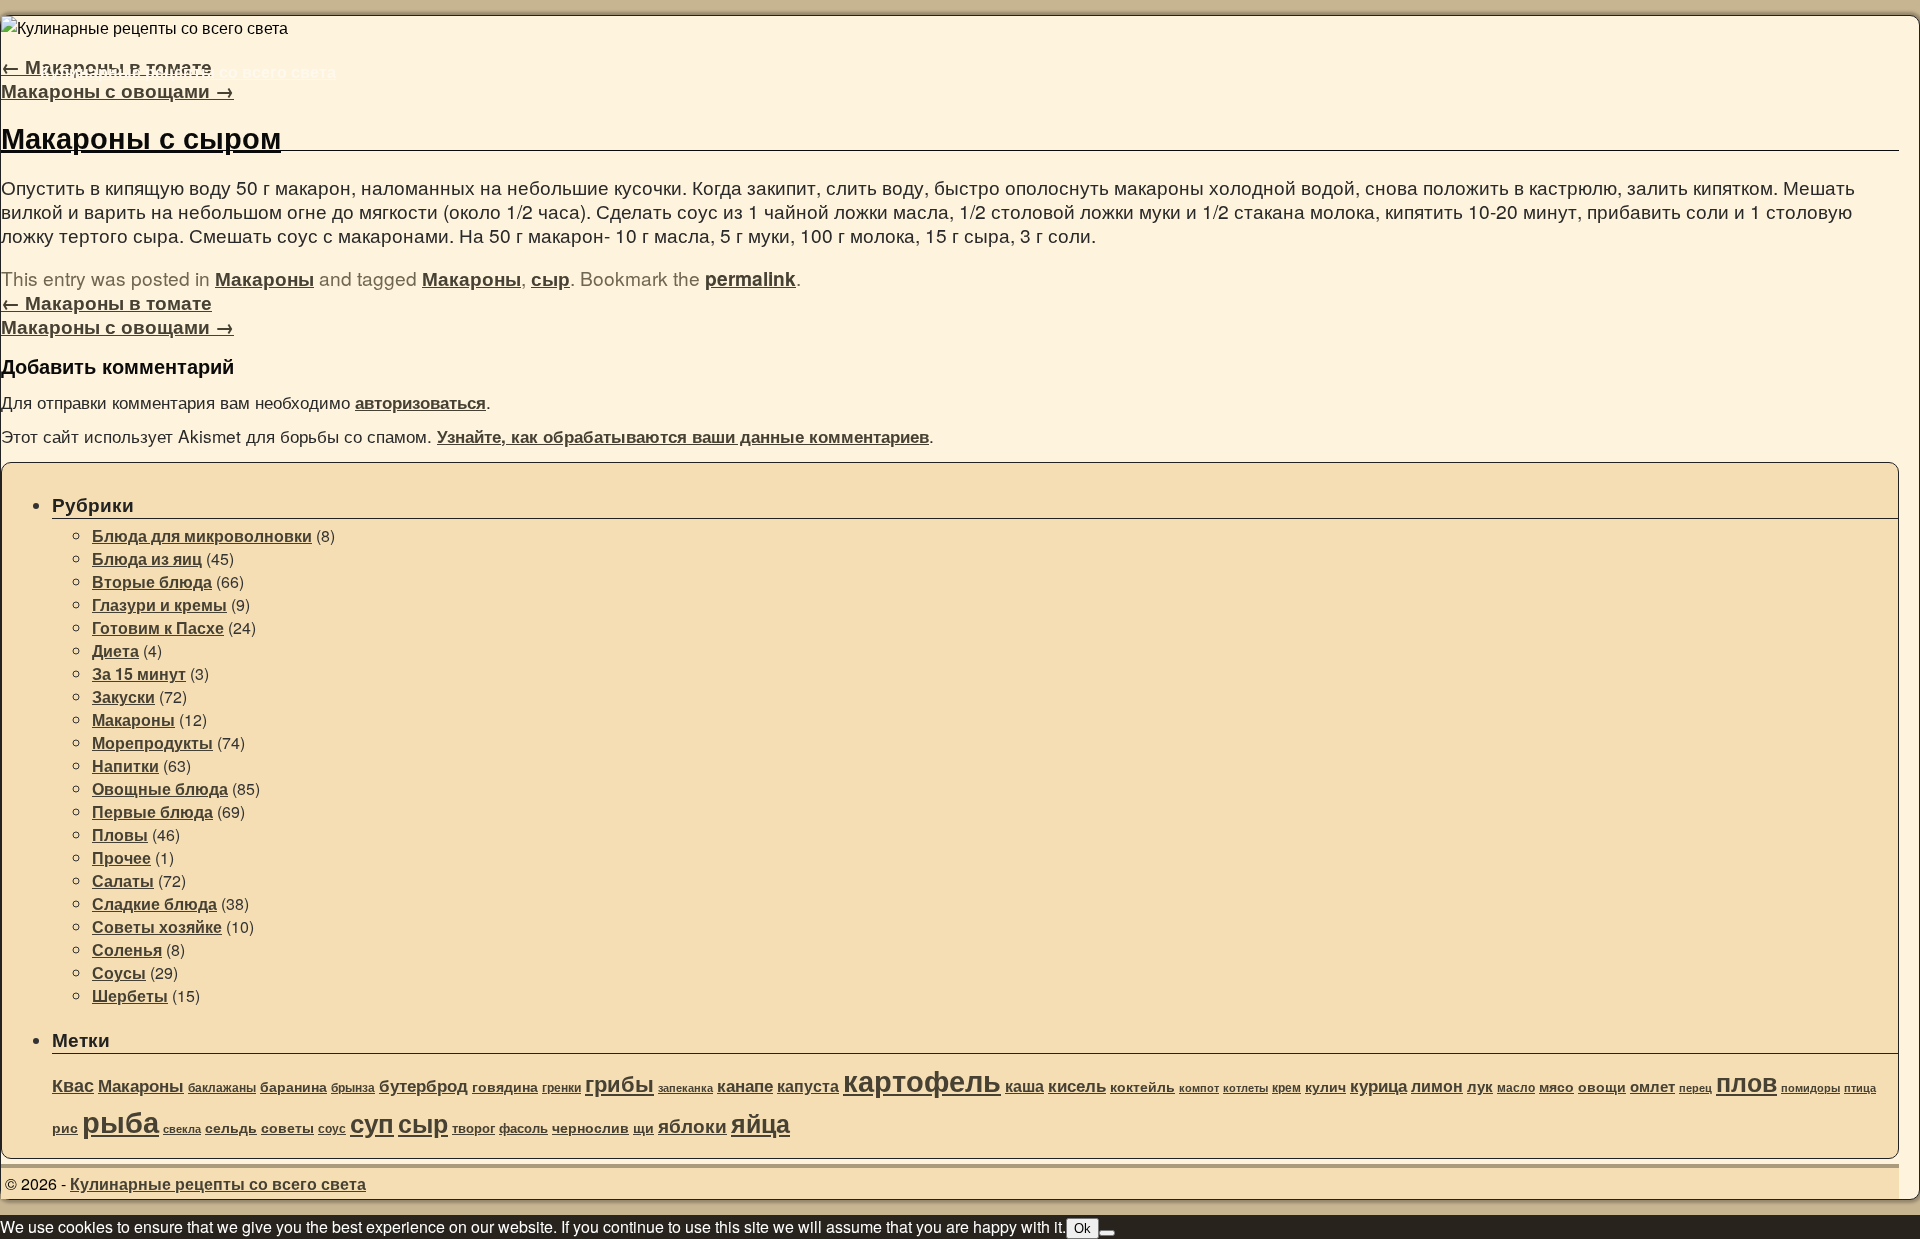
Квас (73, 1085)
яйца (760, 1123)
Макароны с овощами (117, 90)
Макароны (264, 278)
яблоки (692, 1125)
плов (1746, 1082)
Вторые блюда (152, 581)
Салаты (123, 880)
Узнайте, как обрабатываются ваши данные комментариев (683, 436)
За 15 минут (139, 673)
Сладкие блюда (154, 903)
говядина (505, 1086)
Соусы (119, 972)
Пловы (120, 834)
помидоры (1810, 1087)
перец (1695, 1087)
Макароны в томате (106, 302)
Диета (115, 650)
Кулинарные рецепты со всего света (188, 71)
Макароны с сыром (141, 137)
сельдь (231, 1127)
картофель (922, 1080)
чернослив (590, 1127)
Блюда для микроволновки (202, 535)
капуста (808, 1085)
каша (1024, 1085)
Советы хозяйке (157, 926)
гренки (561, 1087)
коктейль (1142, 1086)
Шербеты (130, 995)
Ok (1082, 1228)
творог (473, 1128)
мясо (1556, 1086)
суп (372, 1122)
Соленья (127, 949)
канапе (745, 1085)
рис (65, 1127)
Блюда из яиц (147, 558)
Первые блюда (152, 811)
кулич (1325, 1086)
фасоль (523, 1128)
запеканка (685, 1087)
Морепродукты (152, 742)
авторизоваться (420, 402)
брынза (353, 1087)
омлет (1652, 1086)
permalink (750, 278)
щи (643, 1127)
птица (1860, 1087)
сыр (550, 278)
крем (1286, 1087)
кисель (1077, 1085)
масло (1516, 1087)
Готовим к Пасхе (158, 627)
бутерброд (423, 1085)
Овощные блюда (160, 788)
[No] (1107, 1233)
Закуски (123, 696)
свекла (182, 1128)
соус (332, 1128)
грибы (619, 1083)
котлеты (1245, 1087)
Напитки (125, 765)
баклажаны (222, 1087)
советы (287, 1127)
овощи (1602, 1086)
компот (1199, 1087)
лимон (1437, 1085)
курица (1378, 1085)
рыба (120, 1121)
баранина (293, 1086)
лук (1480, 1086)
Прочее (121, 857)
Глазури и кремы (159, 604)
